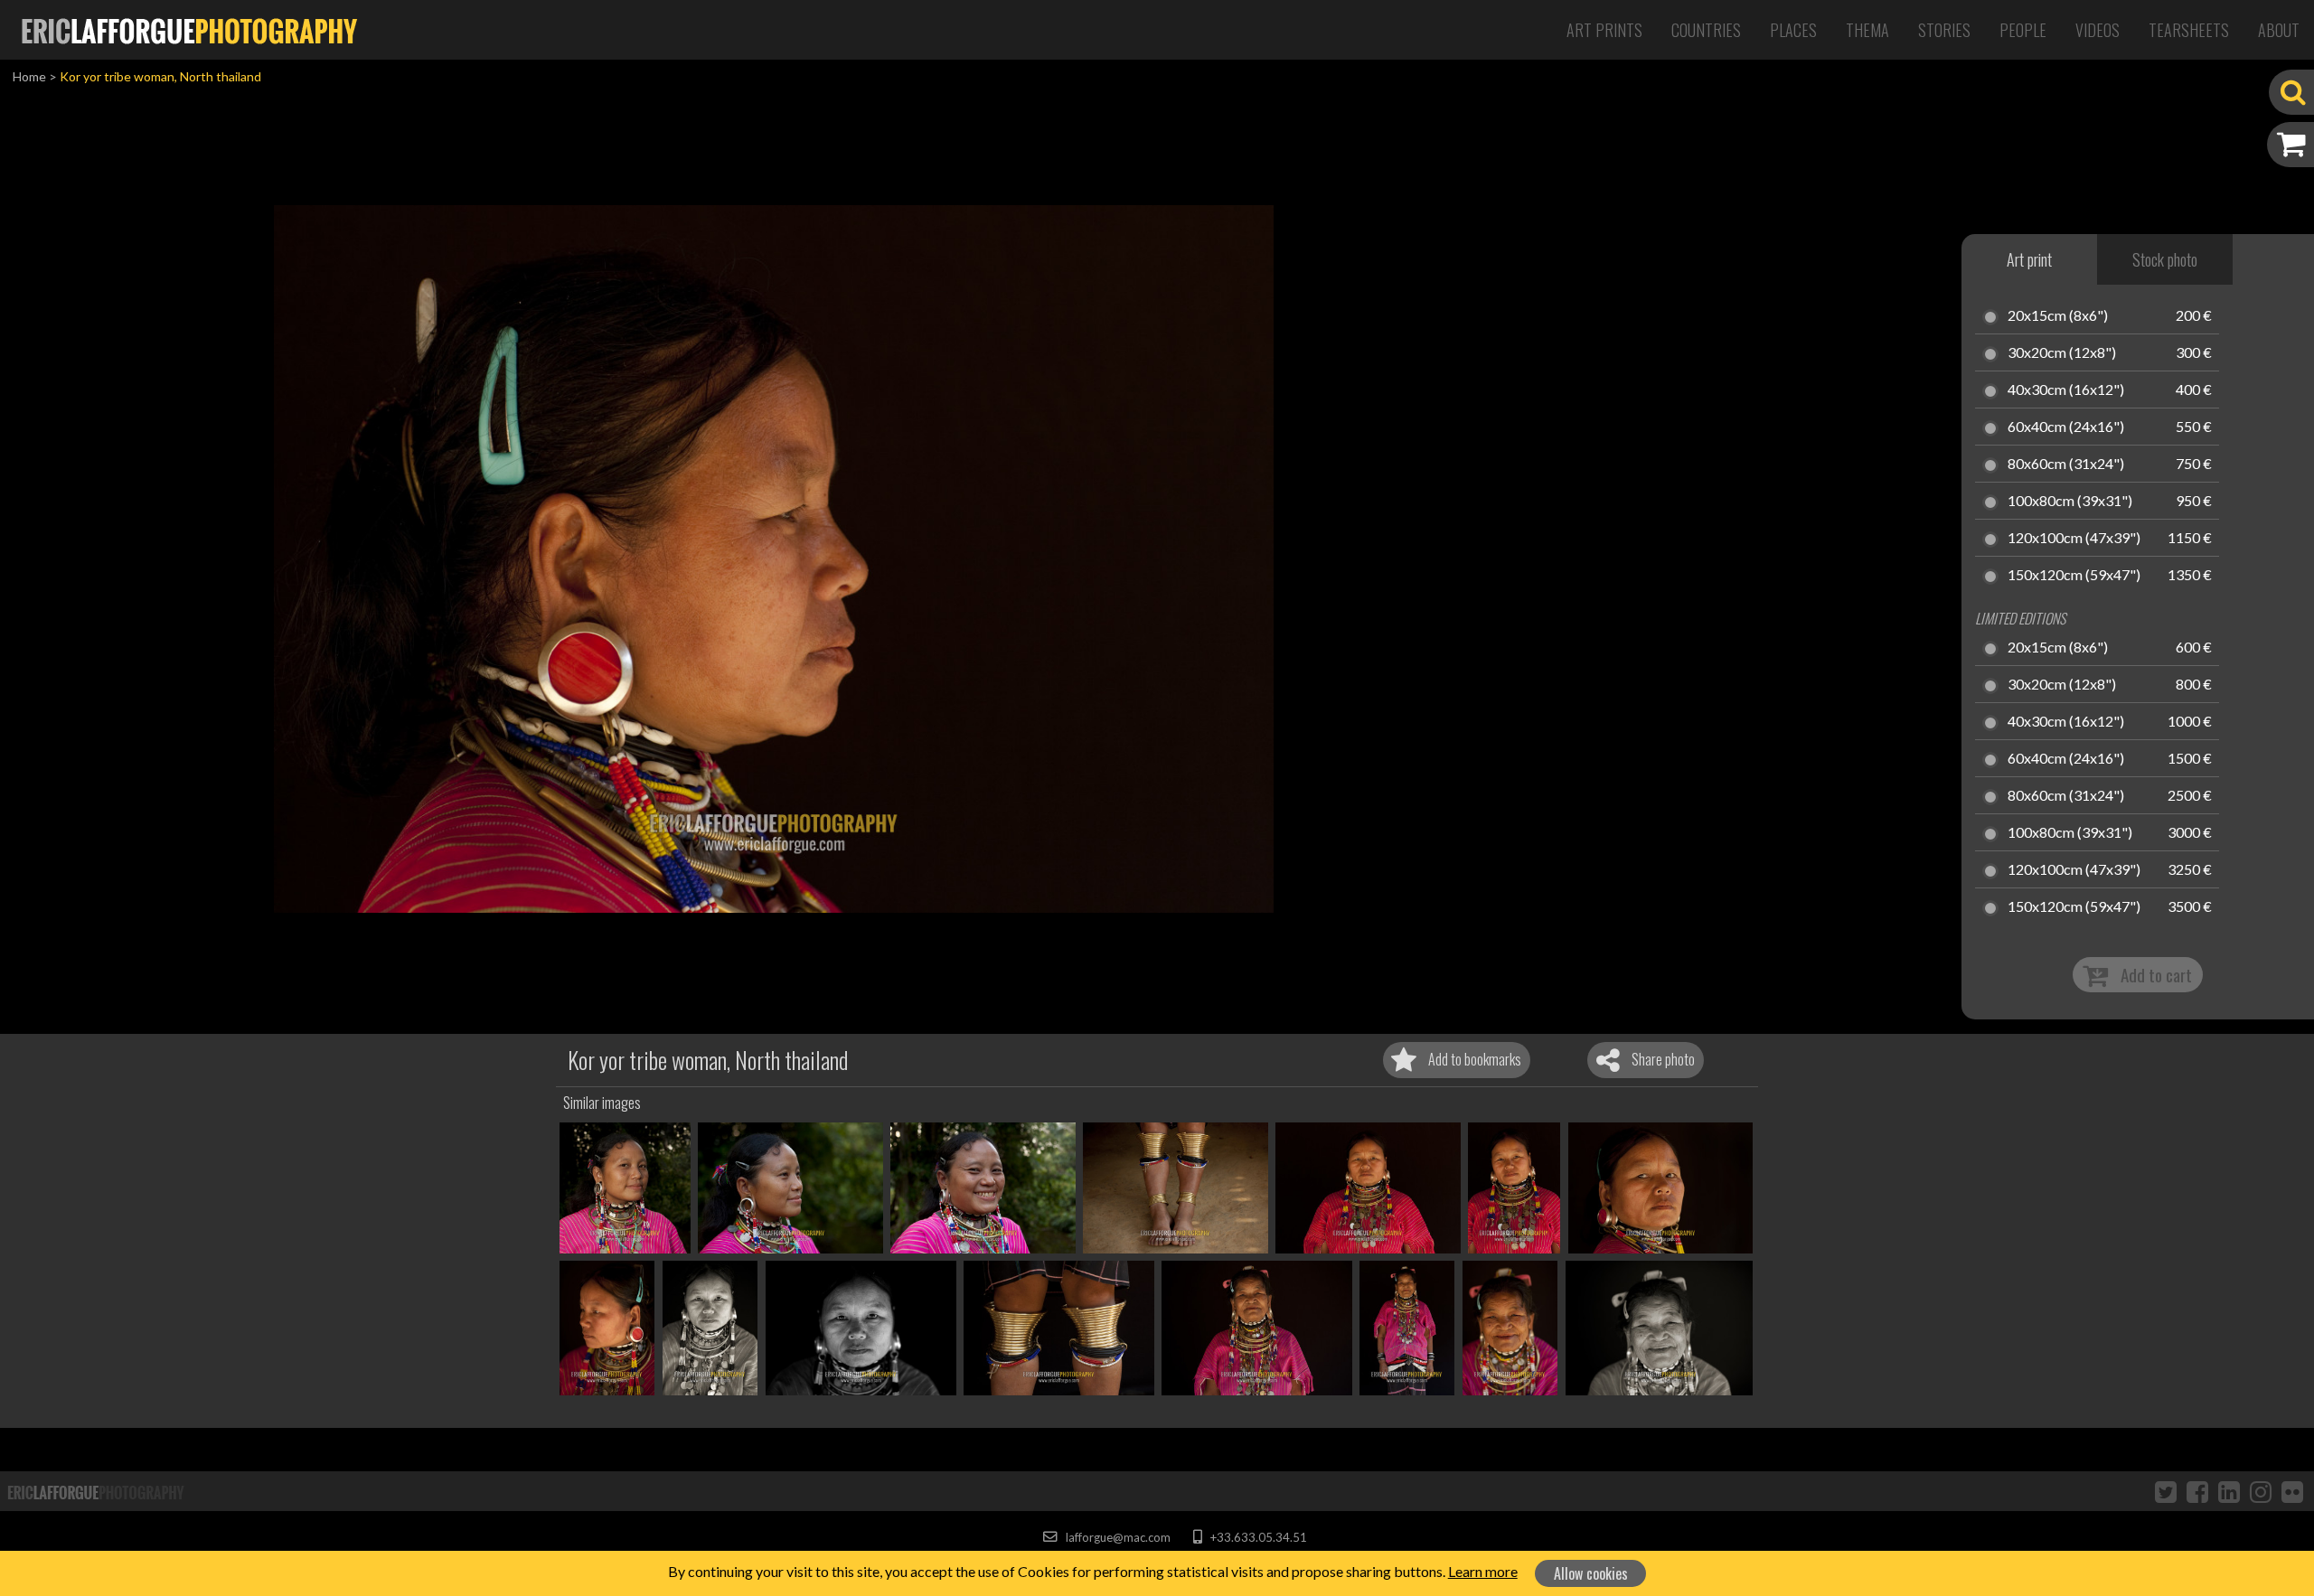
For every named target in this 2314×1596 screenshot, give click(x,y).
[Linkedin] (2229, 1491)
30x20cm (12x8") (2062, 353)
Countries (1706, 30)
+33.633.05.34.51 (1257, 1537)
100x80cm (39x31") (2070, 502)
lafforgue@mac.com (1116, 1537)
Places (1793, 30)
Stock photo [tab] (2165, 259)
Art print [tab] (2029, 259)
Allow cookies (1591, 1573)
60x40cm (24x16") (2066, 427)
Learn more (1483, 1571)
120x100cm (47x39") (2074, 539)
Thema (1867, 30)
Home (29, 76)
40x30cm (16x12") (2066, 390)
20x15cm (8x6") (2058, 316)
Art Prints (1604, 30)
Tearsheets (2189, 30)
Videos (2098, 30)
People (2023, 30)
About (2279, 30)
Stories (1944, 30)
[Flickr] (2292, 1491)
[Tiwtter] (2166, 1491)
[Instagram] (2261, 1491)
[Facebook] (2197, 1491)
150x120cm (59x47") (2074, 576)
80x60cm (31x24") (2066, 465)
